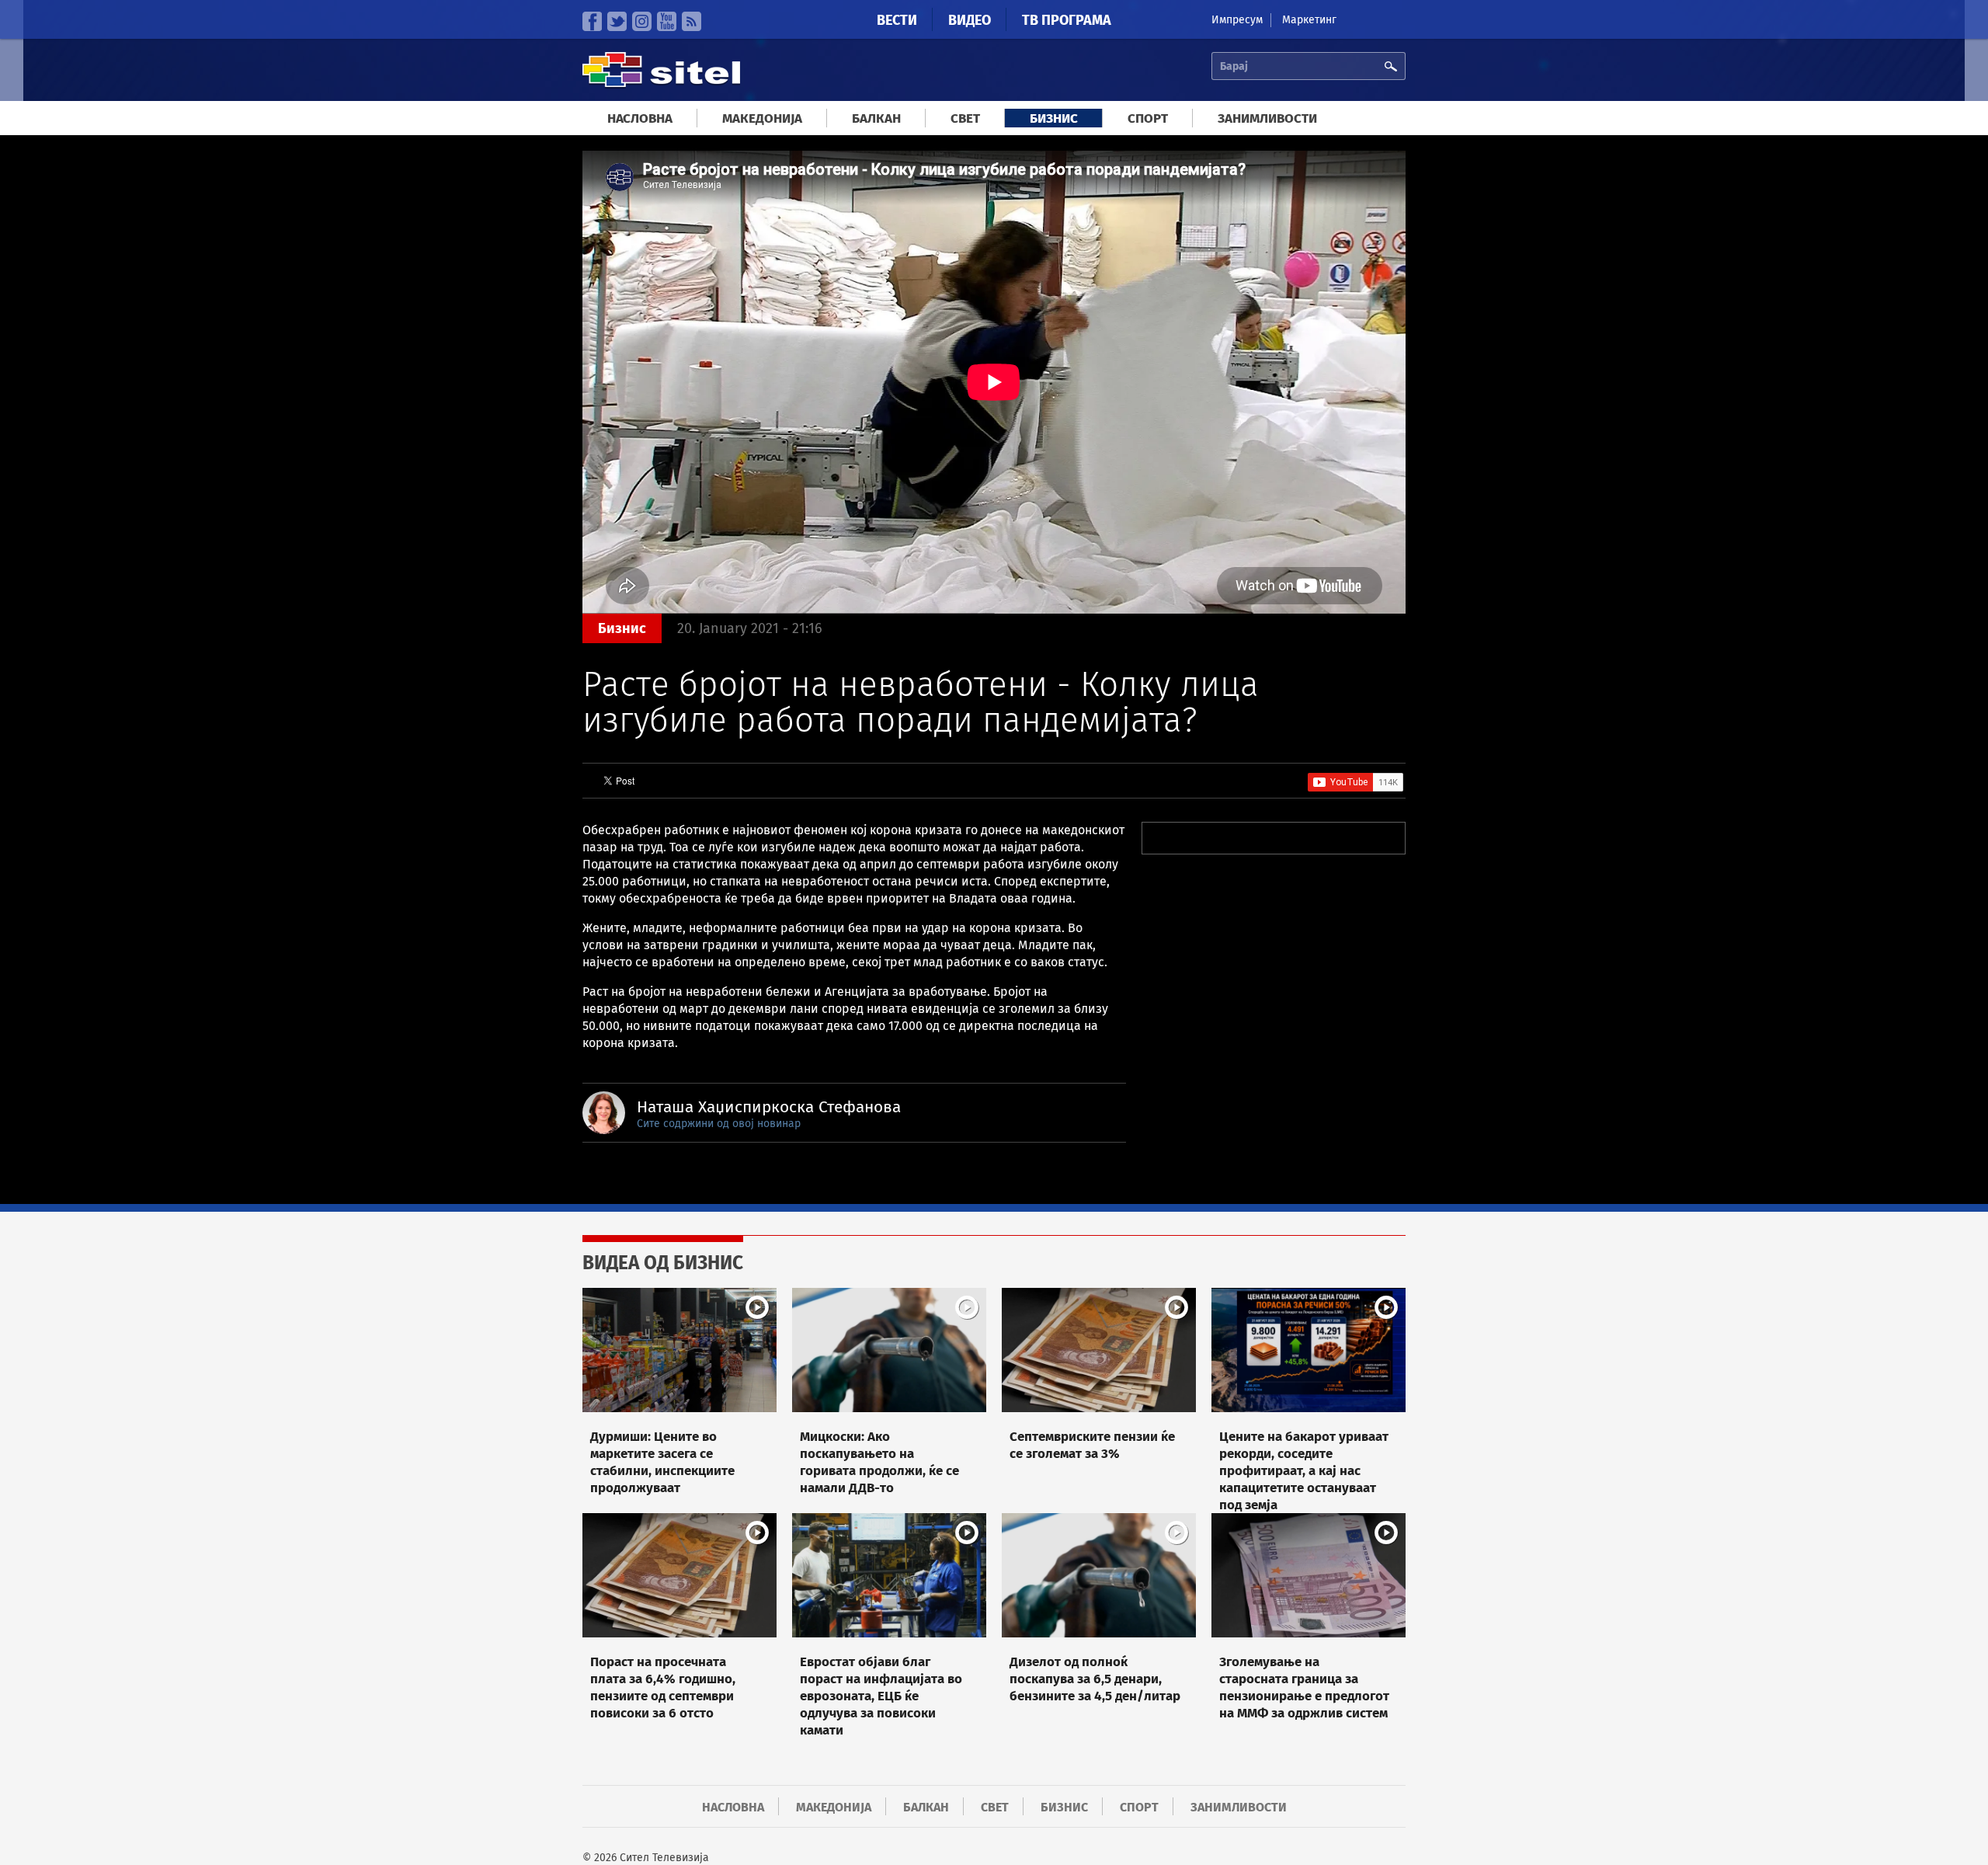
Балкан (876, 118)
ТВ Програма (1067, 20)
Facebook (592, 21)
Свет (965, 118)
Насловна (640, 118)
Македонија (762, 118)
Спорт (1148, 118)
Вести (897, 20)
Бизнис (1054, 118)
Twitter (617, 21)
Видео (970, 20)
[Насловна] (661, 85)
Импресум (1237, 20)
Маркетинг (1309, 20)
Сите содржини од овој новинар (719, 1124)
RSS (692, 21)
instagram (642, 21)
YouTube (667, 21)
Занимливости (1267, 118)
